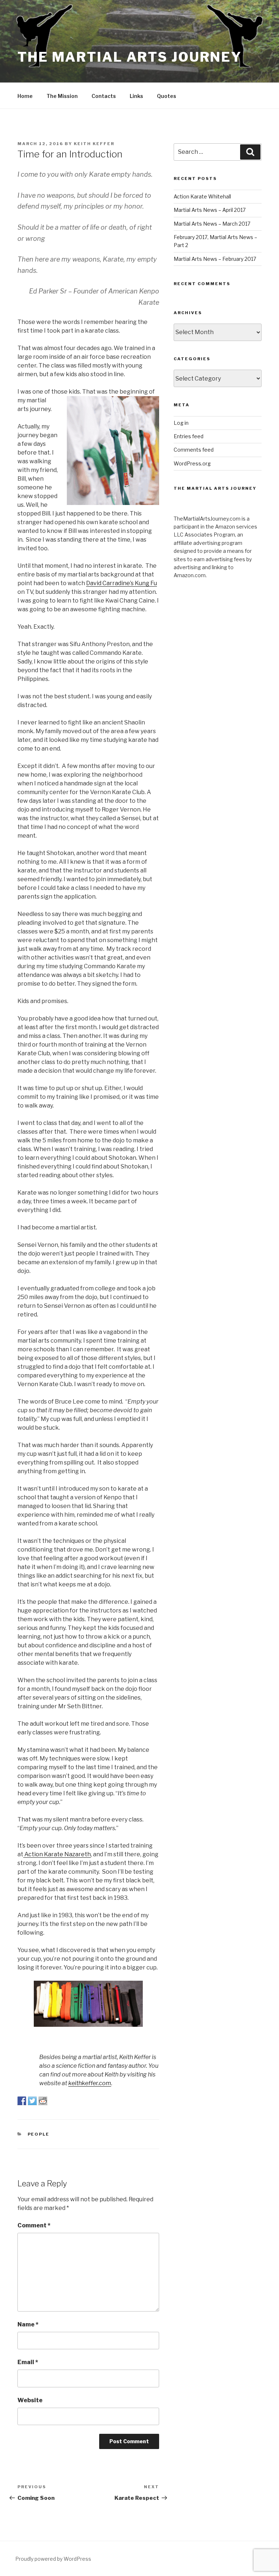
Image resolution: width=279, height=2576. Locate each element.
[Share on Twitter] (32, 2101)
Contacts (104, 96)
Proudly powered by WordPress (53, 2559)
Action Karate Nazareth (57, 1854)
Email (28, 2362)
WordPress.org (192, 463)
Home (25, 96)
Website (30, 2400)
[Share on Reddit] (43, 2101)
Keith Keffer (94, 144)
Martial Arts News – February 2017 (215, 259)
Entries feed (189, 436)
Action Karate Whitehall (202, 196)
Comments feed (194, 450)
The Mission (62, 96)
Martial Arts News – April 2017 (210, 210)
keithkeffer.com (90, 2083)
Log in (181, 423)
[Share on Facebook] (22, 2101)
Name (28, 2324)
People (39, 2134)
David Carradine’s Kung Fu (122, 583)
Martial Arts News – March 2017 (212, 224)
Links (136, 96)
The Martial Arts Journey (130, 57)
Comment (34, 2225)
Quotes (167, 96)
